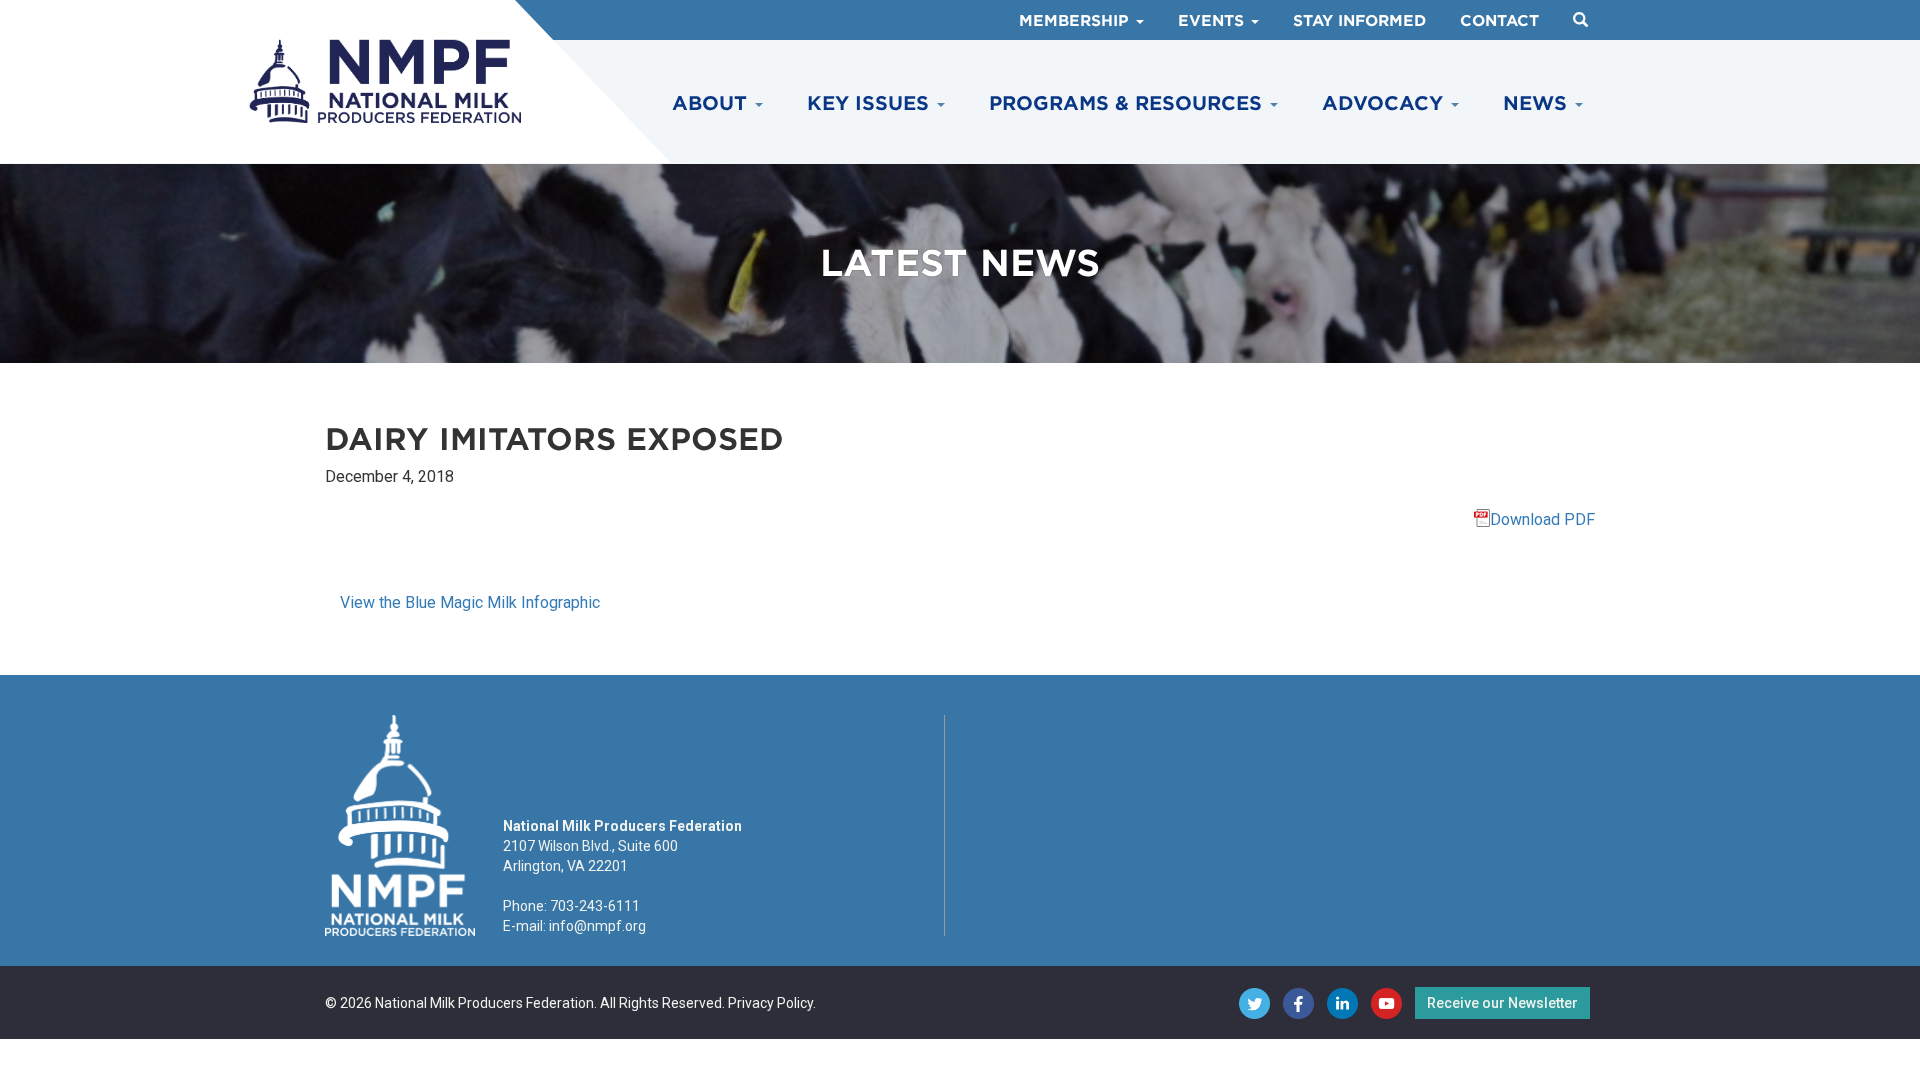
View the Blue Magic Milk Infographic (470, 602)
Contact (1499, 21)
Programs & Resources (1128, 103)
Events (1213, 21)
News (1538, 103)
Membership (1076, 21)
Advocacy (1385, 103)
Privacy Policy (770, 1003)
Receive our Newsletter (1502, 1003)
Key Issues (871, 103)
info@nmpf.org (597, 926)
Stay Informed (1359, 21)
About (712, 103)
